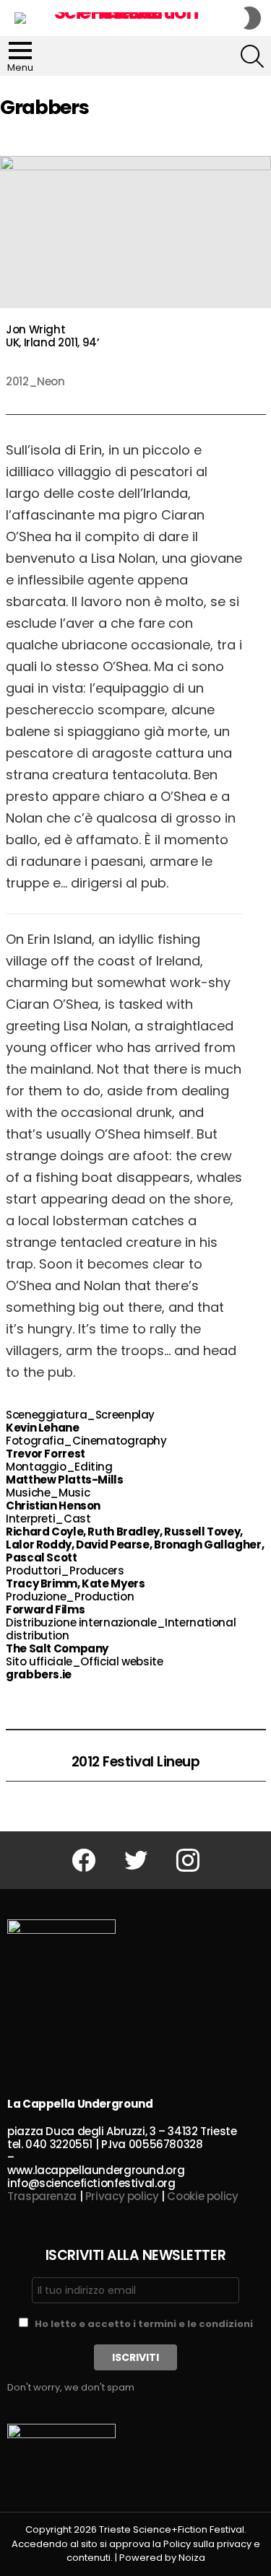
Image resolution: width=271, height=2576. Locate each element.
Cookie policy (202, 2196)
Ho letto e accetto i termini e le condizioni (144, 2324)
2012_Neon (35, 381)
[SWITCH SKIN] (252, 18)
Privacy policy (122, 2196)
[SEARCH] (252, 56)
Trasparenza (42, 2196)
